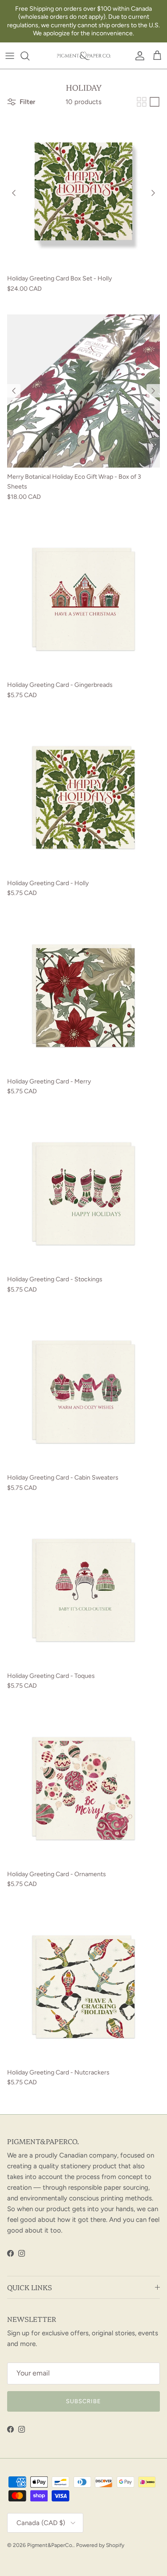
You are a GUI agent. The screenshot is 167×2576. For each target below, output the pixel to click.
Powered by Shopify (100, 2545)
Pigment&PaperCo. (50, 2545)
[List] (155, 102)
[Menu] (10, 56)
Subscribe (83, 2401)
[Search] (29, 56)
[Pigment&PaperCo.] (84, 56)
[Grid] (142, 102)
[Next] (153, 193)
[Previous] (14, 193)
